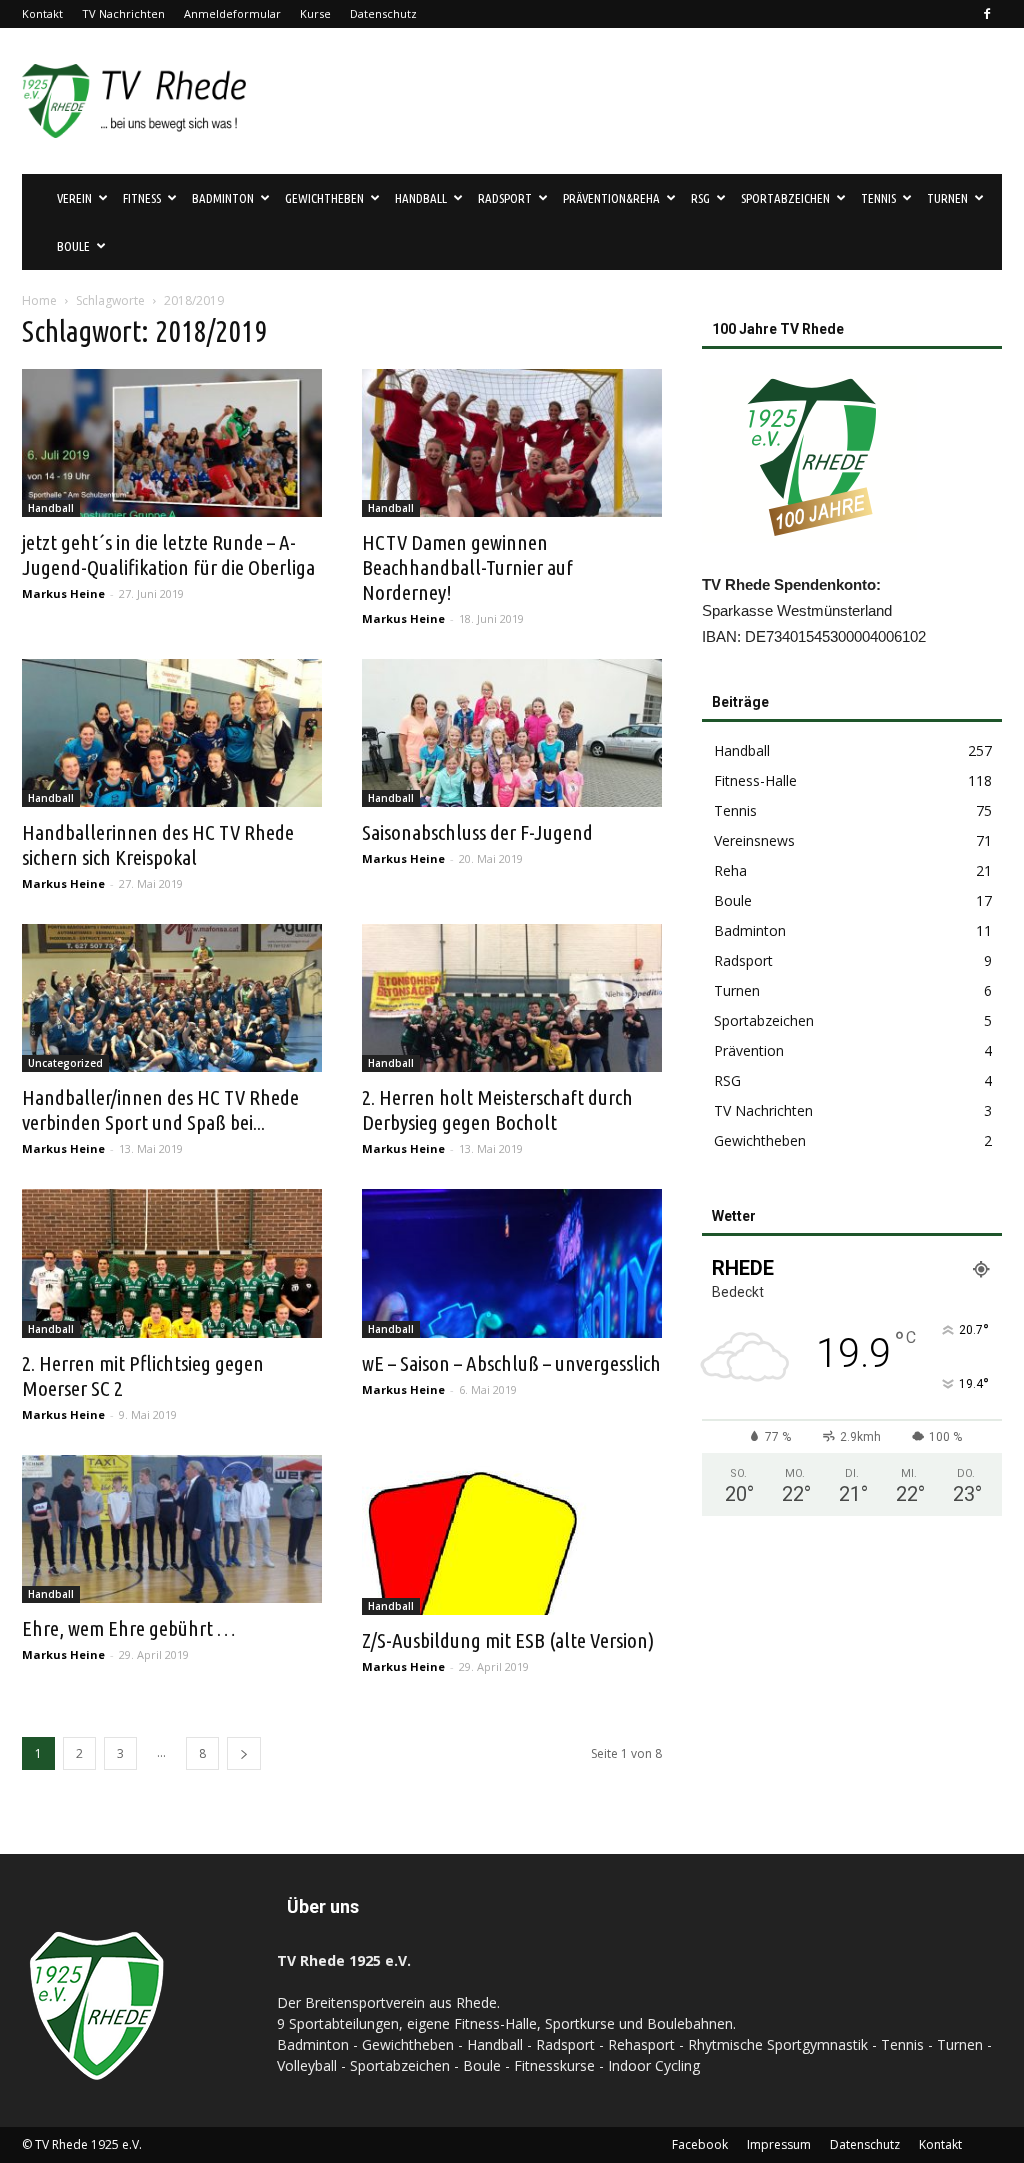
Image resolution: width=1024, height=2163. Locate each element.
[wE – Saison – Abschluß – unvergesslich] (512, 1263)
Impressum (779, 2144)
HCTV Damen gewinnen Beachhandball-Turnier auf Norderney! (467, 567)
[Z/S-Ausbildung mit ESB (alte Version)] (512, 1535)
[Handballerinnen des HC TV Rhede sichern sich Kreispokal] (172, 733)
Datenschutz (383, 13)
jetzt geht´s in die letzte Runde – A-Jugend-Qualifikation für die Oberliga (168, 554)
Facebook (700, 2144)
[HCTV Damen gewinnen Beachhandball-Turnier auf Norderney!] (512, 443)
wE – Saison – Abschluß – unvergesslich (511, 1363)
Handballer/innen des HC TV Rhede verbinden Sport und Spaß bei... (160, 1109)
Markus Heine (63, 593)
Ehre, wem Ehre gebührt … (128, 1628)
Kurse (315, 13)
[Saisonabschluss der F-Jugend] (512, 733)
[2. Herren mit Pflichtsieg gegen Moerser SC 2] (172, 1263)
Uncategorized (65, 1063)
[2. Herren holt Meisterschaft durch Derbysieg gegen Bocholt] (512, 998)
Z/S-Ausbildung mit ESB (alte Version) (508, 1640)
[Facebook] (987, 14)
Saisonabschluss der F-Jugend (477, 832)
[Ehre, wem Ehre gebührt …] (172, 1529)
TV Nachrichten (123, 13)
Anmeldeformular (232, 13)
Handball (51, 508)
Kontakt (42, 13)
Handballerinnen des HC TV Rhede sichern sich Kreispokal (158, 844)
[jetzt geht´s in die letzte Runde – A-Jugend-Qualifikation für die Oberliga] (172, 443)
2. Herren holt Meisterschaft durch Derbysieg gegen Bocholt (497, 1109)
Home (39, 300)
